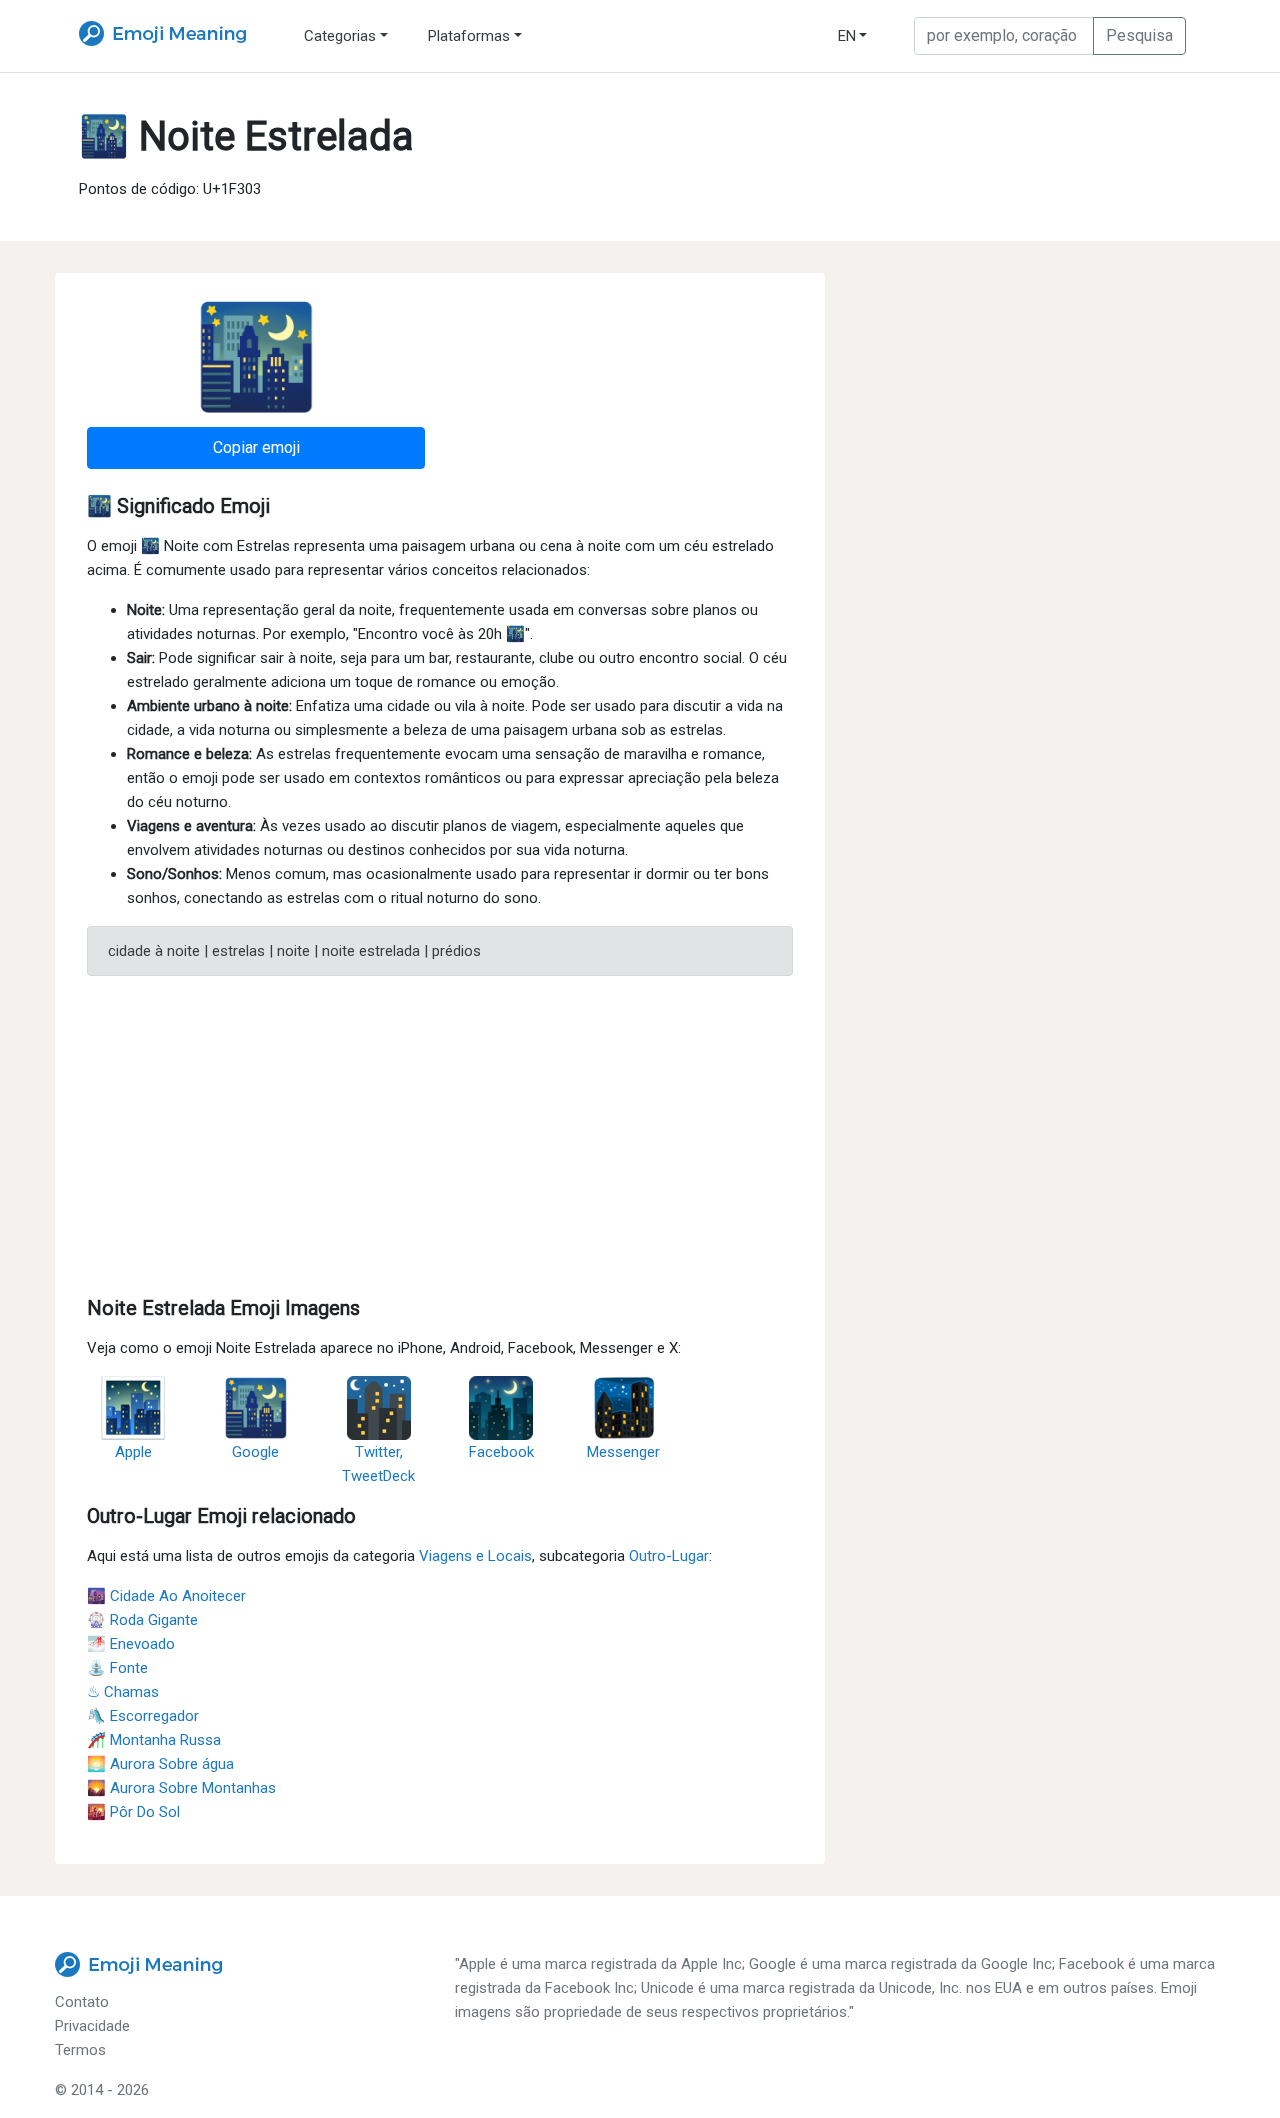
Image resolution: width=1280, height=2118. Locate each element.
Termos (80, 2050)
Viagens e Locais (475, 1556)
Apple (133, 1452)
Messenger (623, 1452)
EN (847, 36)
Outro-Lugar (669, 1556)
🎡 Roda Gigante (142, 1620)
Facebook (501, 1452)
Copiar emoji (256, 447)
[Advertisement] (440, 1132)
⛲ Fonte (117, 1668)
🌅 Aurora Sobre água (160, 1764)
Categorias (340, 36)
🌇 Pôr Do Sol (133, 1812)
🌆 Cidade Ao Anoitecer (166, 1596)
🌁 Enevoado (131, 1644)
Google (255, 1452)
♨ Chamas (123, 1692)
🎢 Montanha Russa (154, 1740)
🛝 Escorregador (143, 1716)
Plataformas (469, 36)
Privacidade (92, 2026)
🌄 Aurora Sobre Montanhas (181, 1788)
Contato (82, 2002)
